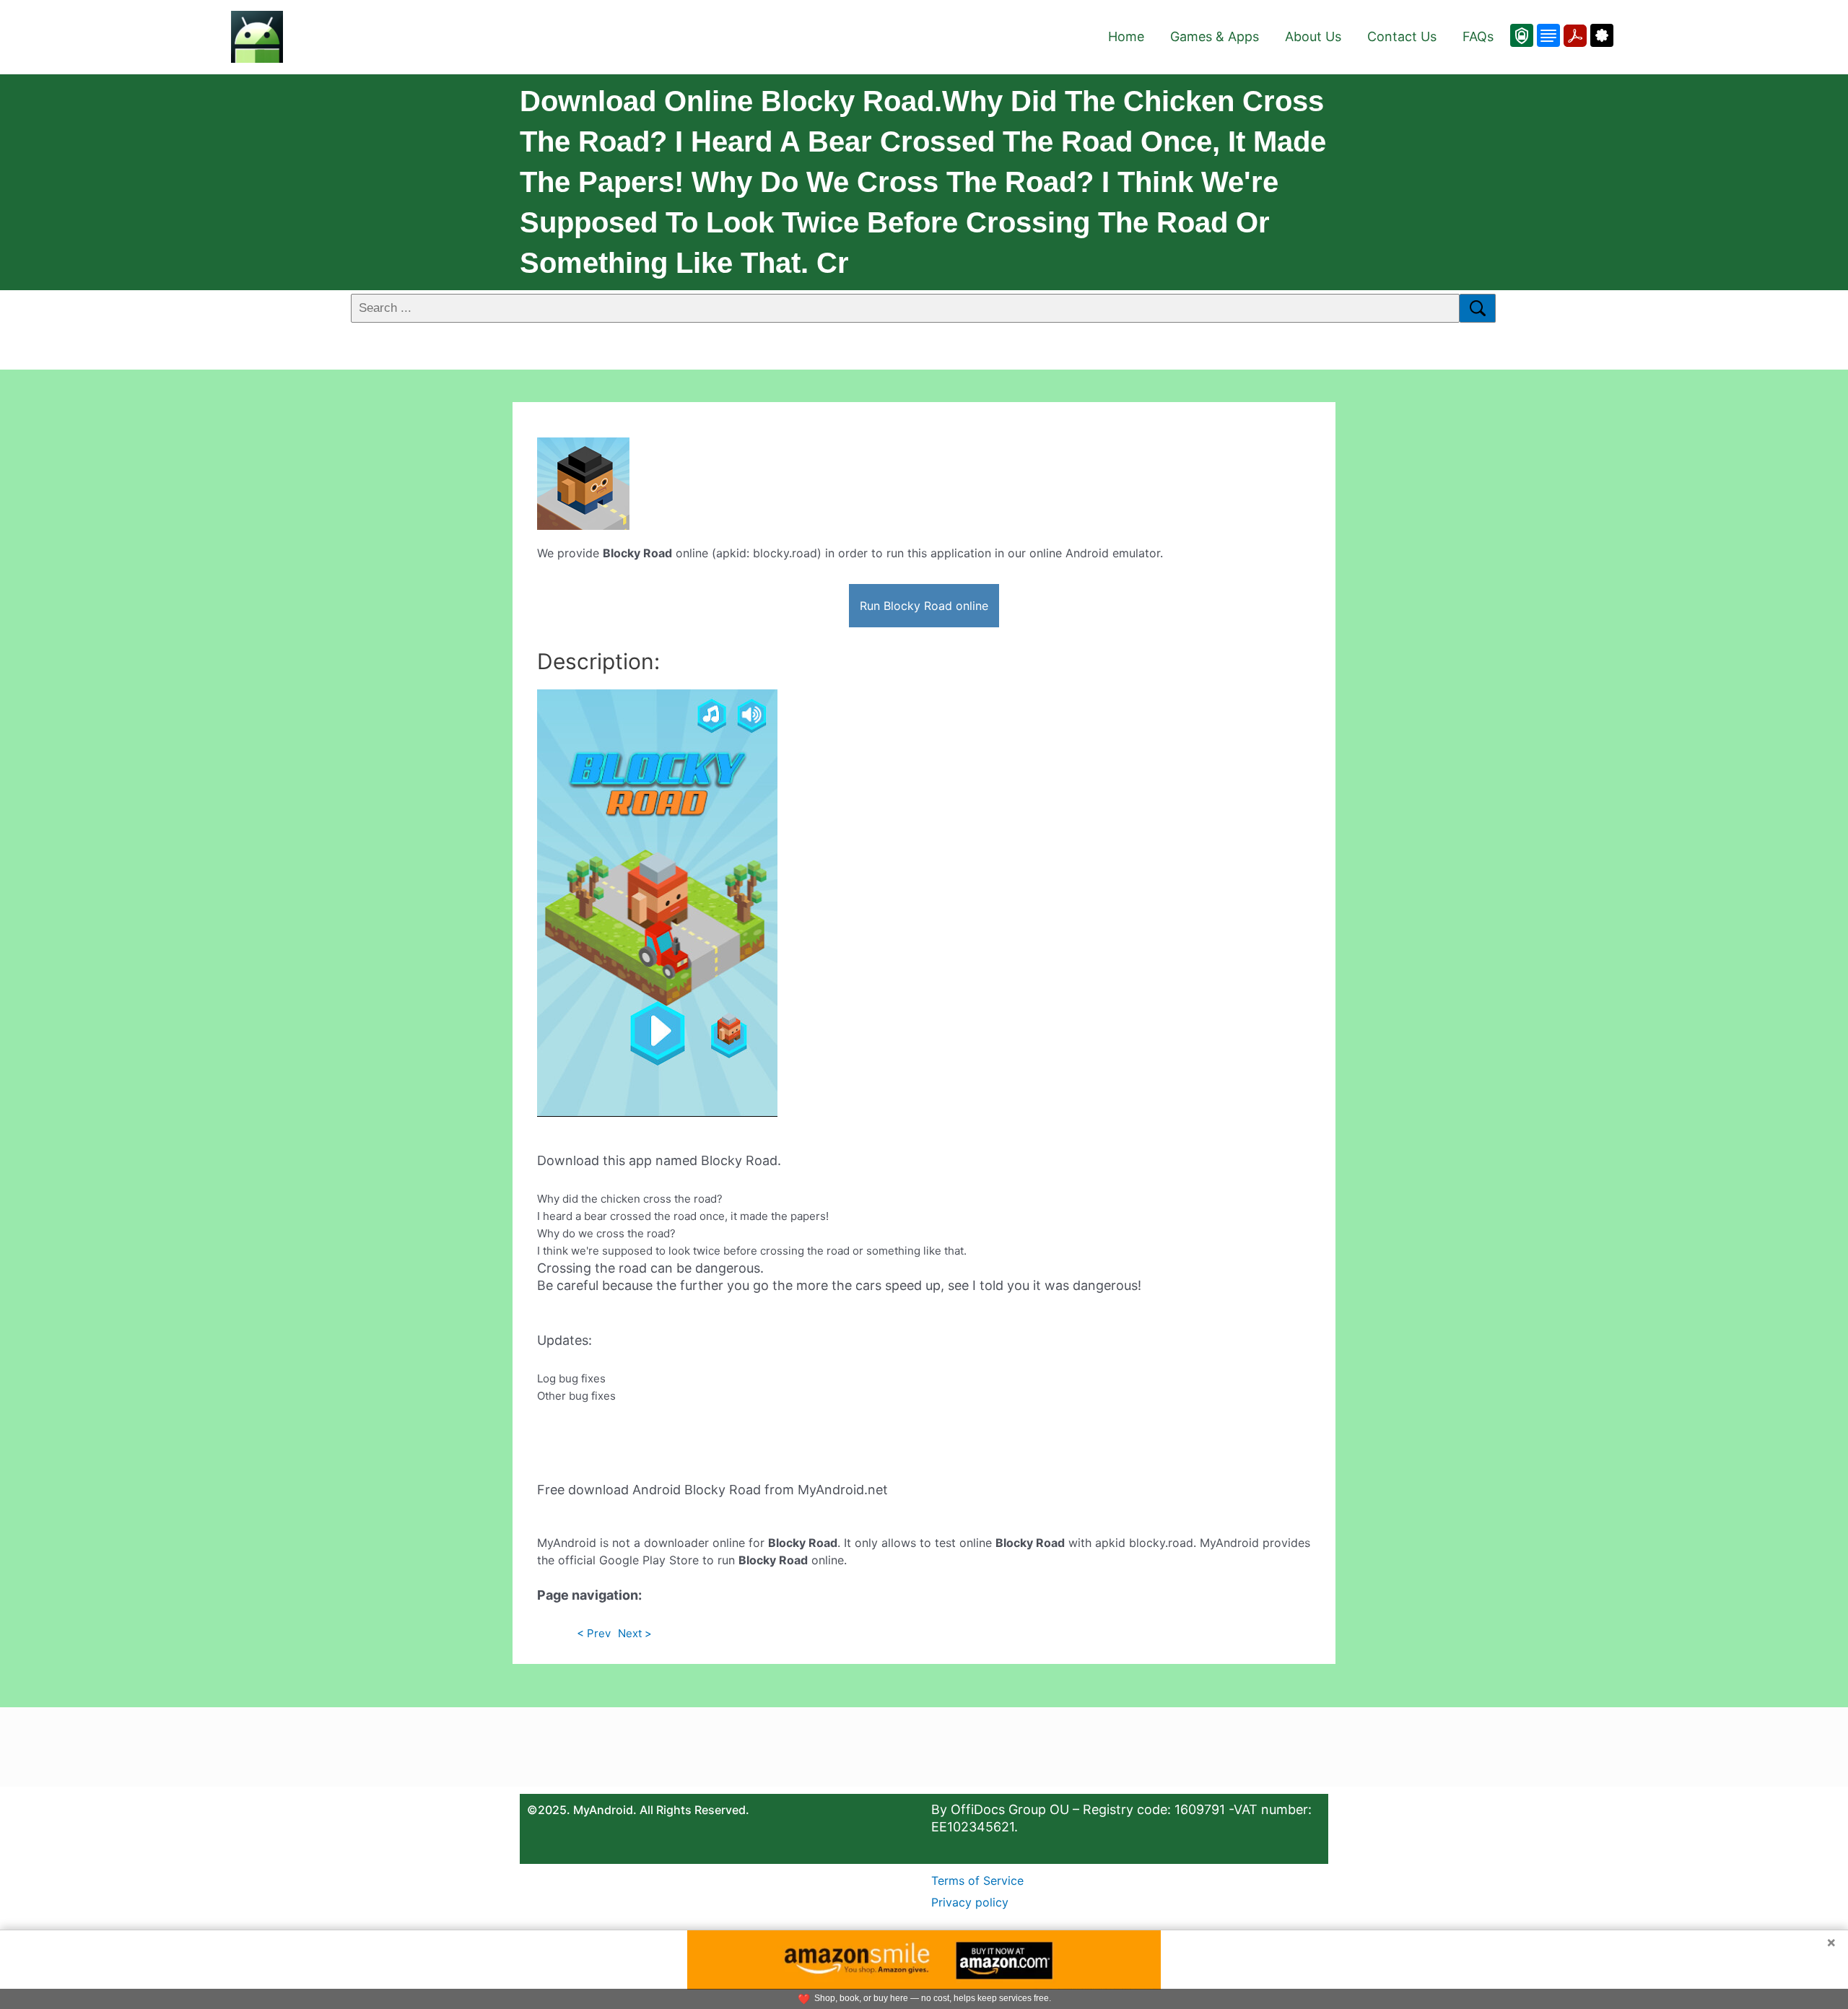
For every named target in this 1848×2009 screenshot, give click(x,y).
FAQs (1478, 36)
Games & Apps (1215, 36)
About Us (1313, 36)
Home (1126, 36)
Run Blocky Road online (924, 606)
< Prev (594, 1633)
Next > (635, 1633)
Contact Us (1402, 36)
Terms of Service (977, 1881)
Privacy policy (970, 1902)
